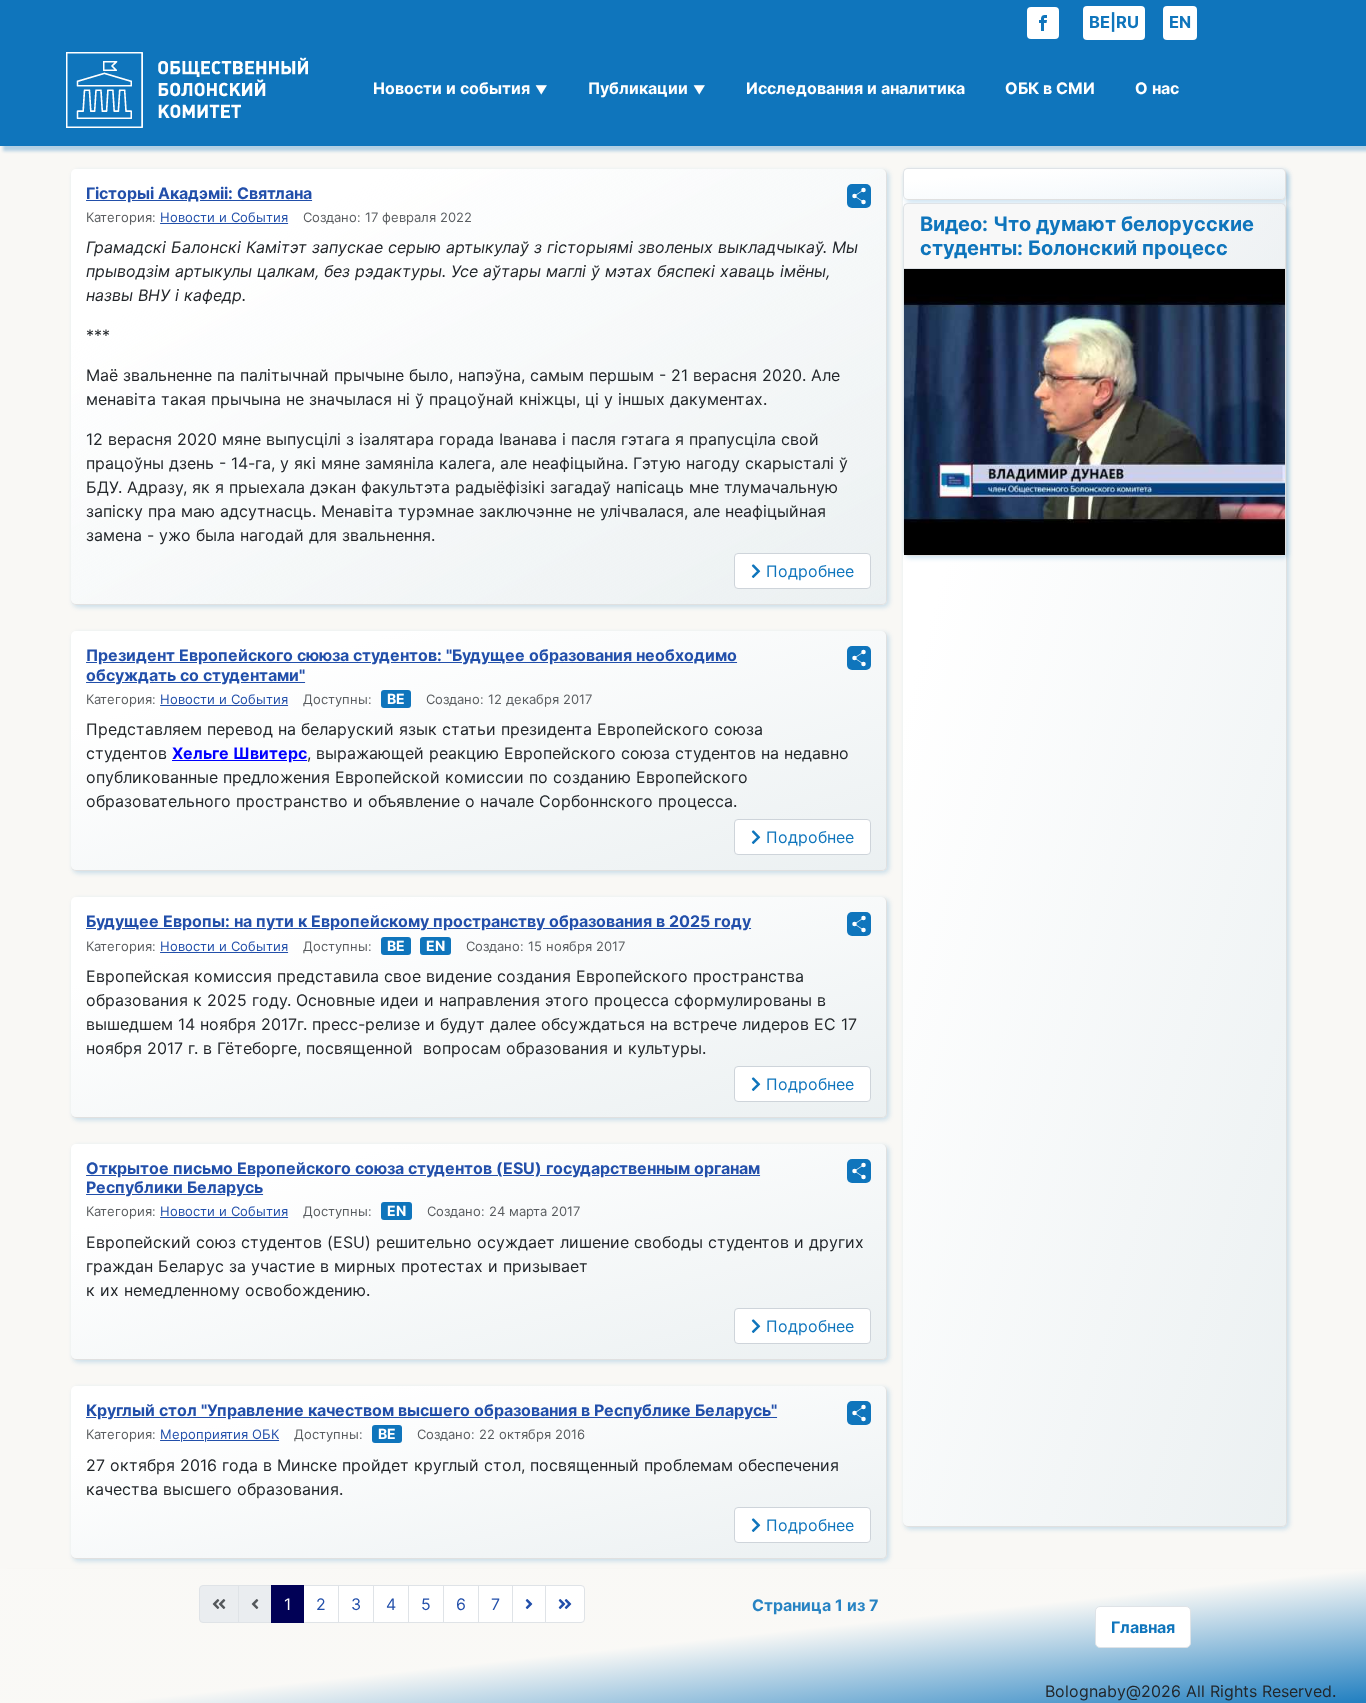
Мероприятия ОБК (219, 1434)
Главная (1143, 1627)
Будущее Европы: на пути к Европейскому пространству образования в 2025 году (418, 921)
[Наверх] (1331, 1666)
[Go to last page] (565, 1604)
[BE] (393, 699)
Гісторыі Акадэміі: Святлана (199, 193)
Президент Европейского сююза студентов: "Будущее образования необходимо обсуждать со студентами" (411, 664)
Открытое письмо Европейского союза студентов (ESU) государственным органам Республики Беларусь (423, 1177)
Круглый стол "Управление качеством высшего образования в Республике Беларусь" (431, 1410)
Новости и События (224, 217)
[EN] (433, 946)
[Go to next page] (529, 1604)
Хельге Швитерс (239, 753)
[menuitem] (460, 95)
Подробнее (807, 571)
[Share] (859, 202)
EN (1180, 22)
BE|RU (1114, 22)
